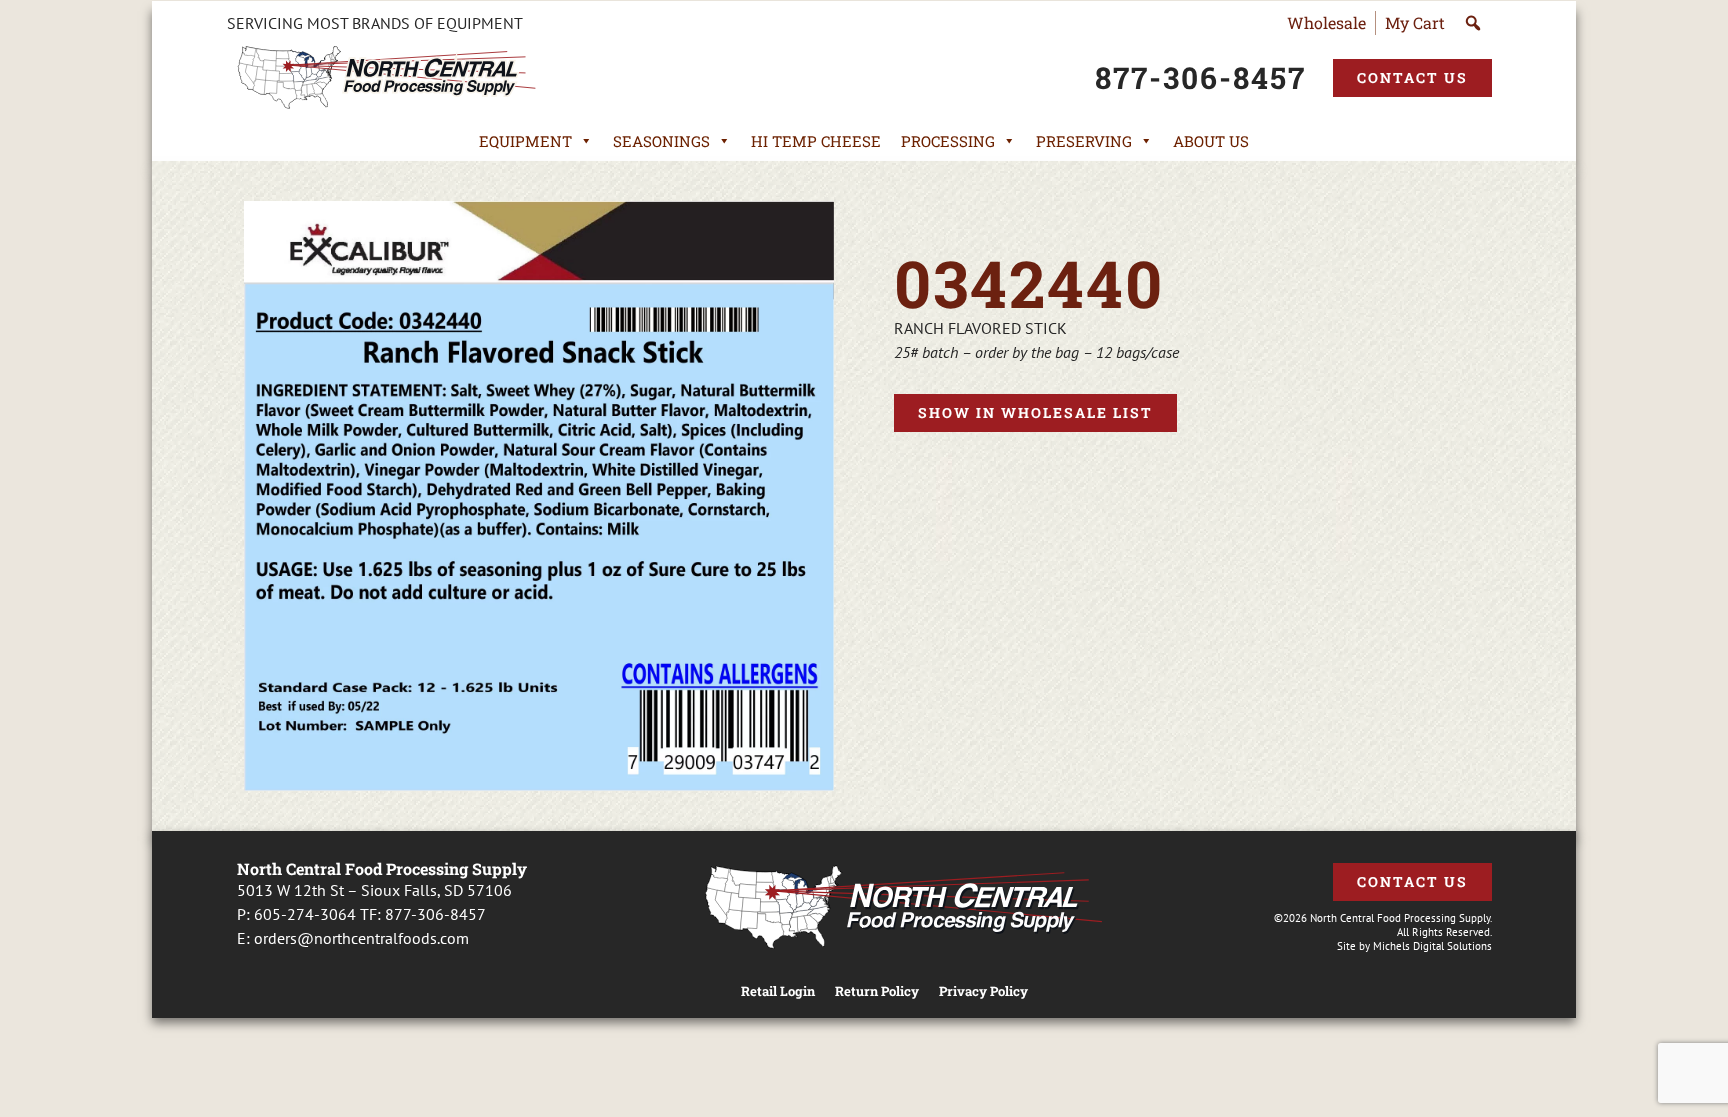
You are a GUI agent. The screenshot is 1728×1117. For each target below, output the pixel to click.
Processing (948, 141)
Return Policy (877, 991)
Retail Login (778, 991)
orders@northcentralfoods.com (361, 938)
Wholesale (1326, 22)
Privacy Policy (983, 991)
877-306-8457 (435, 914)
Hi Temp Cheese (816, 141)
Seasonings (661, 141)
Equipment (525, 141)
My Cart (1415, 22)
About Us (1211, 141)
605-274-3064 (305, 914)
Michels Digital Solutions (1432, 946)
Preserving (1084, 141)
